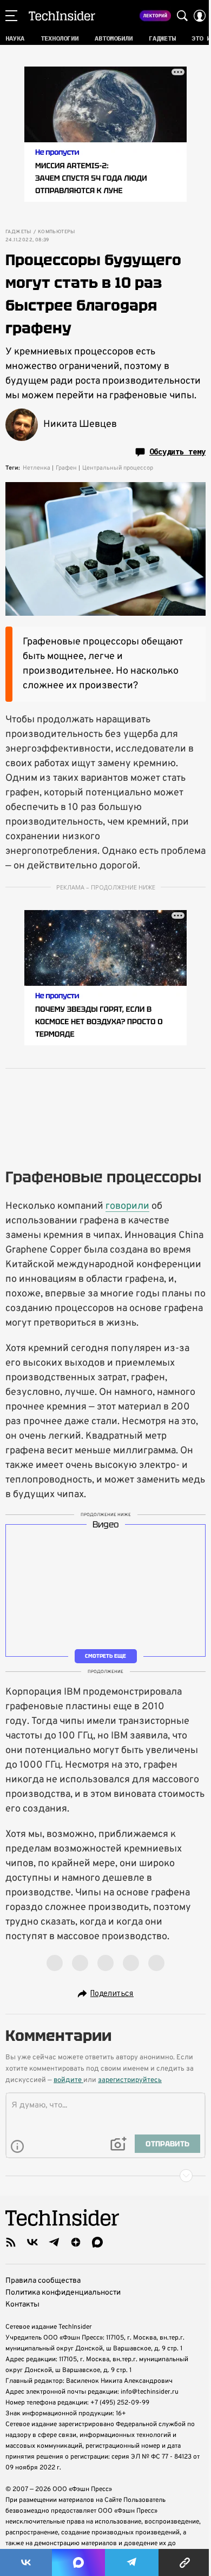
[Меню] (11, 16)
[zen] (76, 2242)
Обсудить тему (177, 452)
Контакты (22, 2305)
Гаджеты (18, 232)
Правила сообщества (43, 2281)
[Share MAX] (78, 2562)
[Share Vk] (26, 2562)
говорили (127, 1206)
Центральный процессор (118, 468)
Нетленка (37, 468)
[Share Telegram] (132, 2562)
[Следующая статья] (105, 2176)
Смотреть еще (105, 1656)
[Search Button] (182, 16)
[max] (97, 2242)
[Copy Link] (185, 2562)
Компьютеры (57, 232)
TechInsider (62, 16)
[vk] (32, 2242)
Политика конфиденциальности (63, 2293)
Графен (66, 468)
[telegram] (54, 2242)
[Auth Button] (200, 16)
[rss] (11, 2242)
